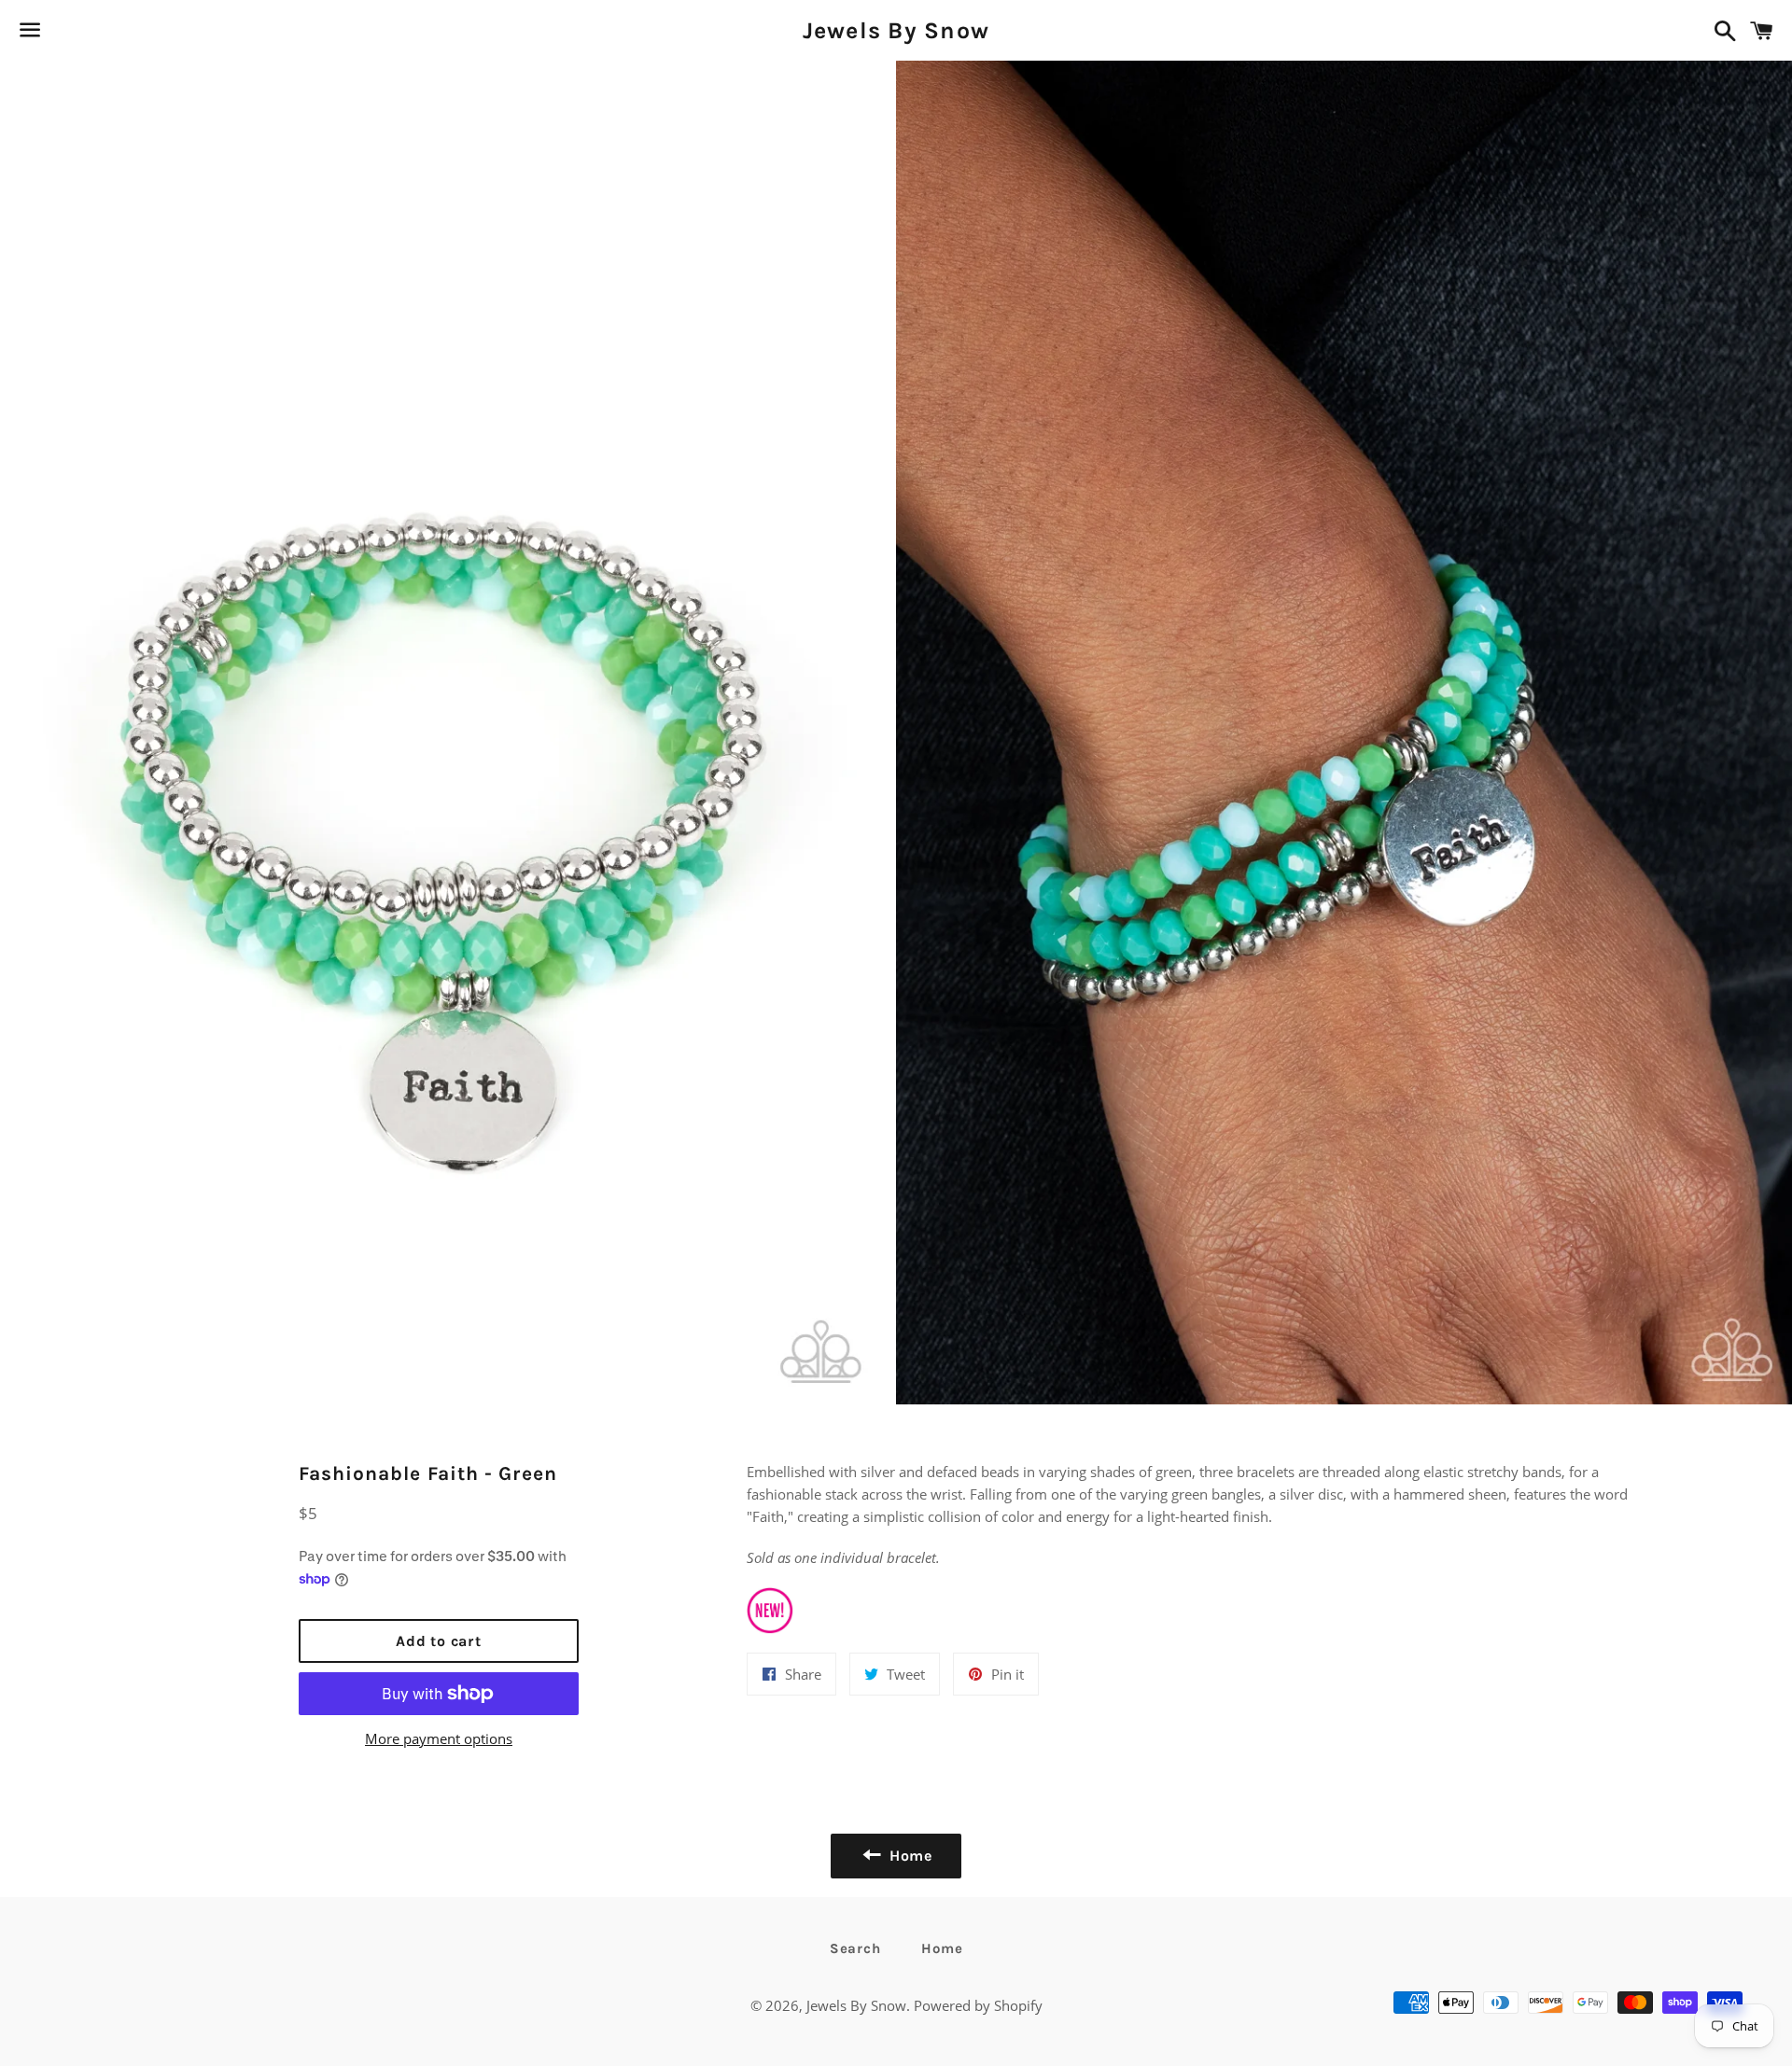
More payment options (439, 1738)
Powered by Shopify (978, 2005)
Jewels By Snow (896, 30)
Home (942, 1948)
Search (855, 1948)
